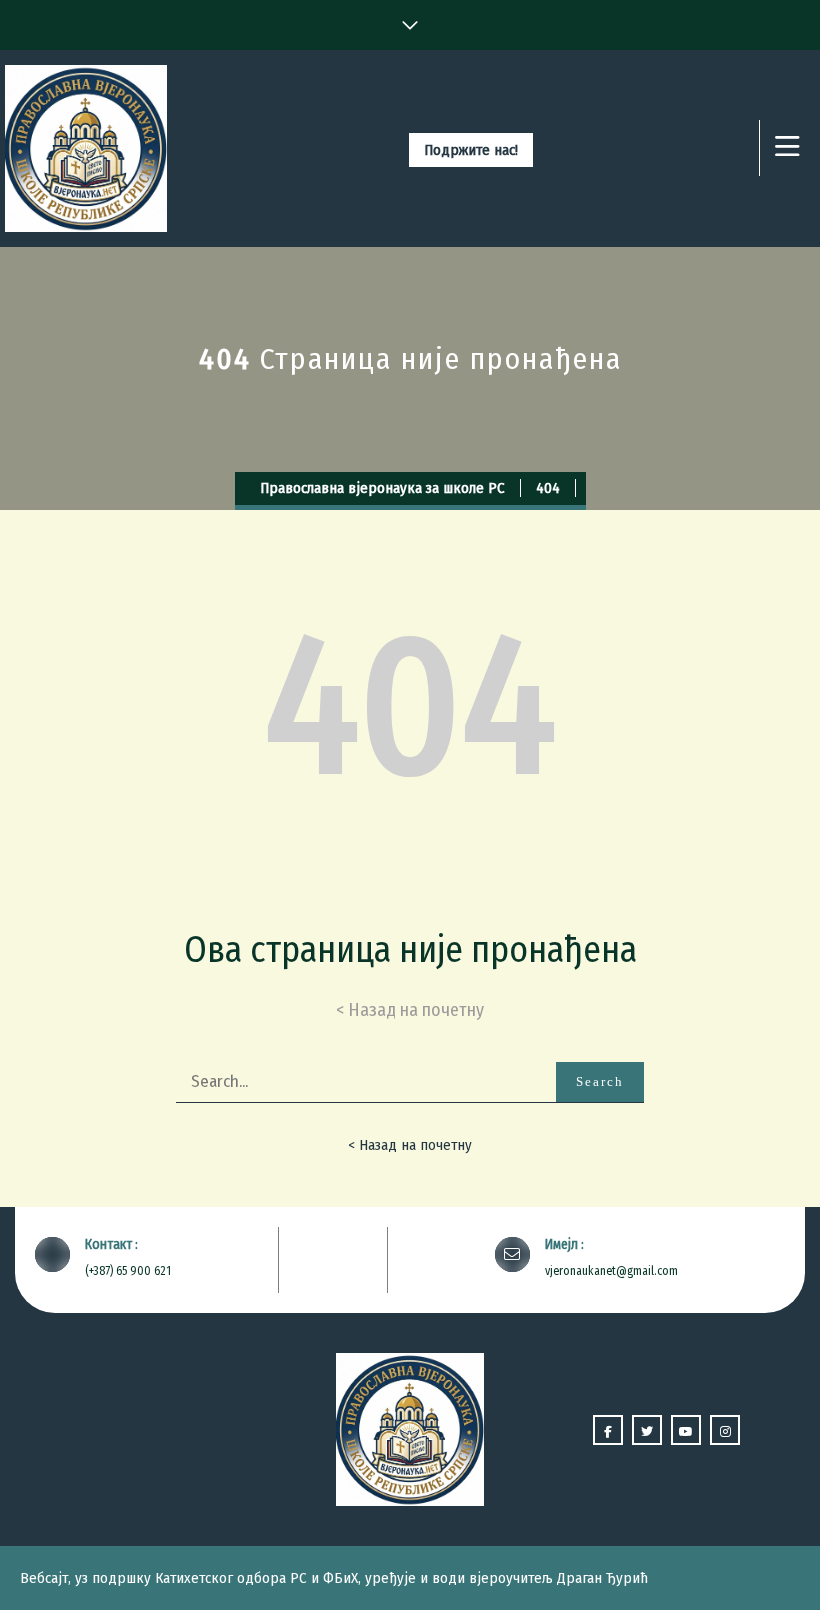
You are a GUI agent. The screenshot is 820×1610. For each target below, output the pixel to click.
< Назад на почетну (410, 1145)
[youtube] (686, 1430)
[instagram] (725, 1430)
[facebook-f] (608, 1430)
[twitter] (647, 1430)
